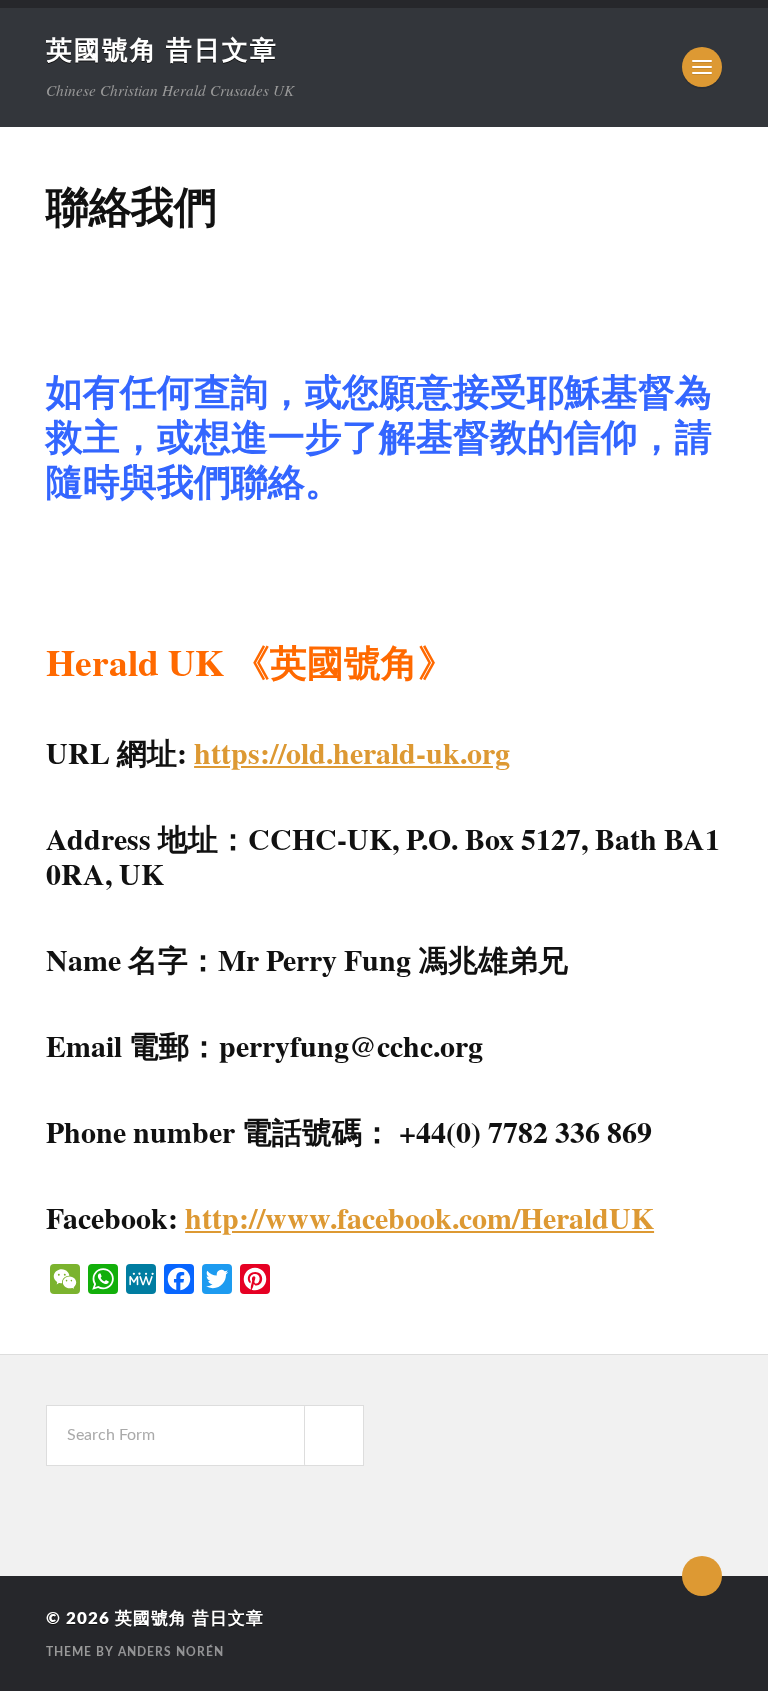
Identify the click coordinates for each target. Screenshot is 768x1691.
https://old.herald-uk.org (352, 752)
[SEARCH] (334, 1435)
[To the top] (702, 1576)
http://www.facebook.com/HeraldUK (419, 1217)
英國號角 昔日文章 (162, 51)
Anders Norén (171, 1652)
